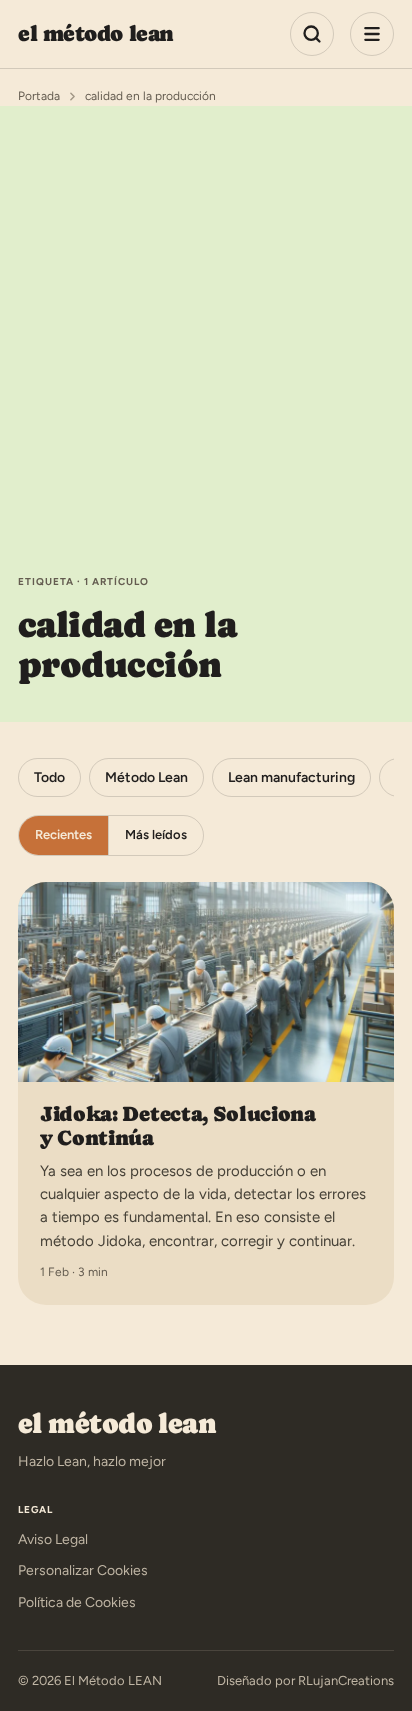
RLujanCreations (346, 1680)
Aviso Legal (53, 1539)
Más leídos (156, 834)
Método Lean (146, 777)
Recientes (63, 834)
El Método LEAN (96, 34)
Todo (49, 777)
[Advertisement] (206, 358)
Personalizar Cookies (83, 1570)
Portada (39, 96)
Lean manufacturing (291, 777)
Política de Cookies (77, 1602)
